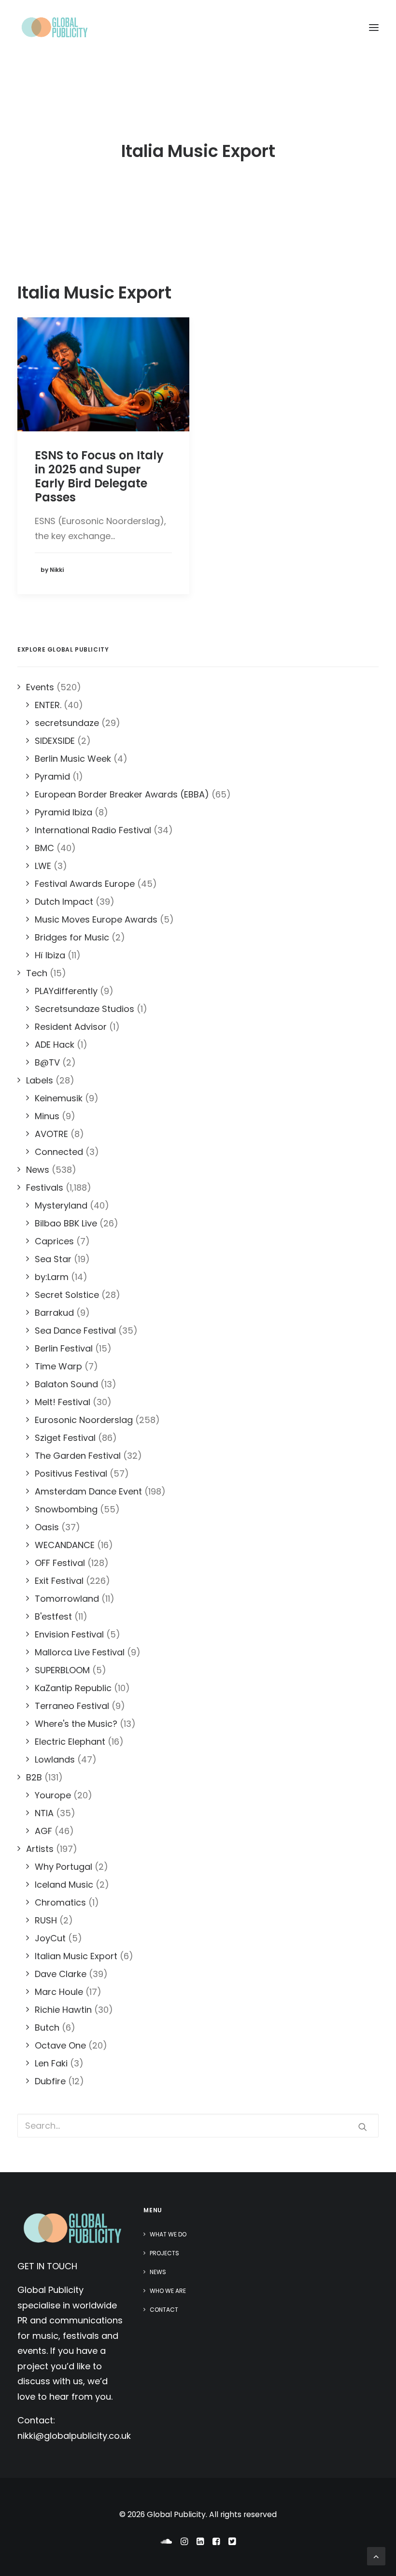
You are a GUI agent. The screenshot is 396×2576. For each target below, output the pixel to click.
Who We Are (168, 2291)
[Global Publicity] (54, 28)
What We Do (168, 2234)
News (158, 2272)
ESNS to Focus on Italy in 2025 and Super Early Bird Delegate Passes (99, 476)
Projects (164, 2253)
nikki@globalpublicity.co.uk (74, 2436)
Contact (164, 2310)
